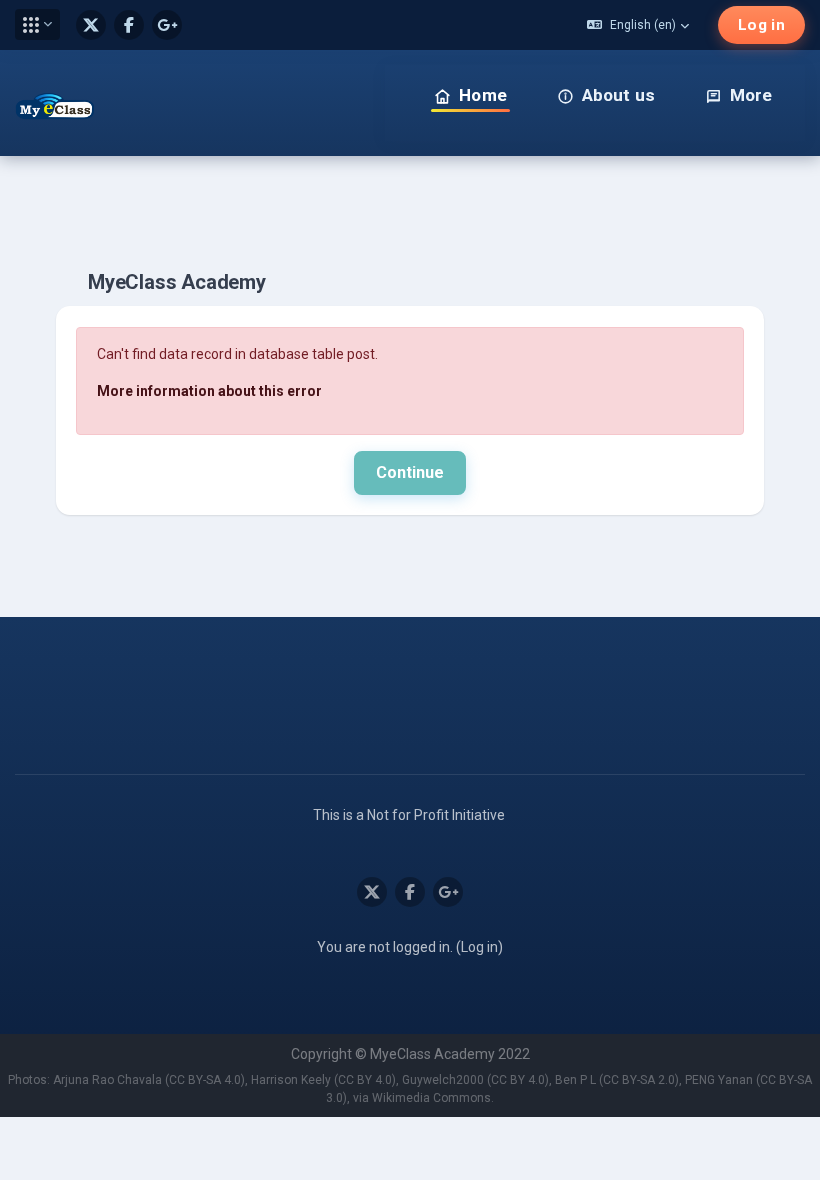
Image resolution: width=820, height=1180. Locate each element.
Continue (410, 472)
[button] (37, 24)
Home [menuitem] (483, 95)
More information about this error (209, 391)
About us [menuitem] (618, 95)
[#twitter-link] (91, 25)
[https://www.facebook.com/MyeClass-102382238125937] (129, 25)
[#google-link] (167, 25)
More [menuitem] (751, 95)
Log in (761, 25)
